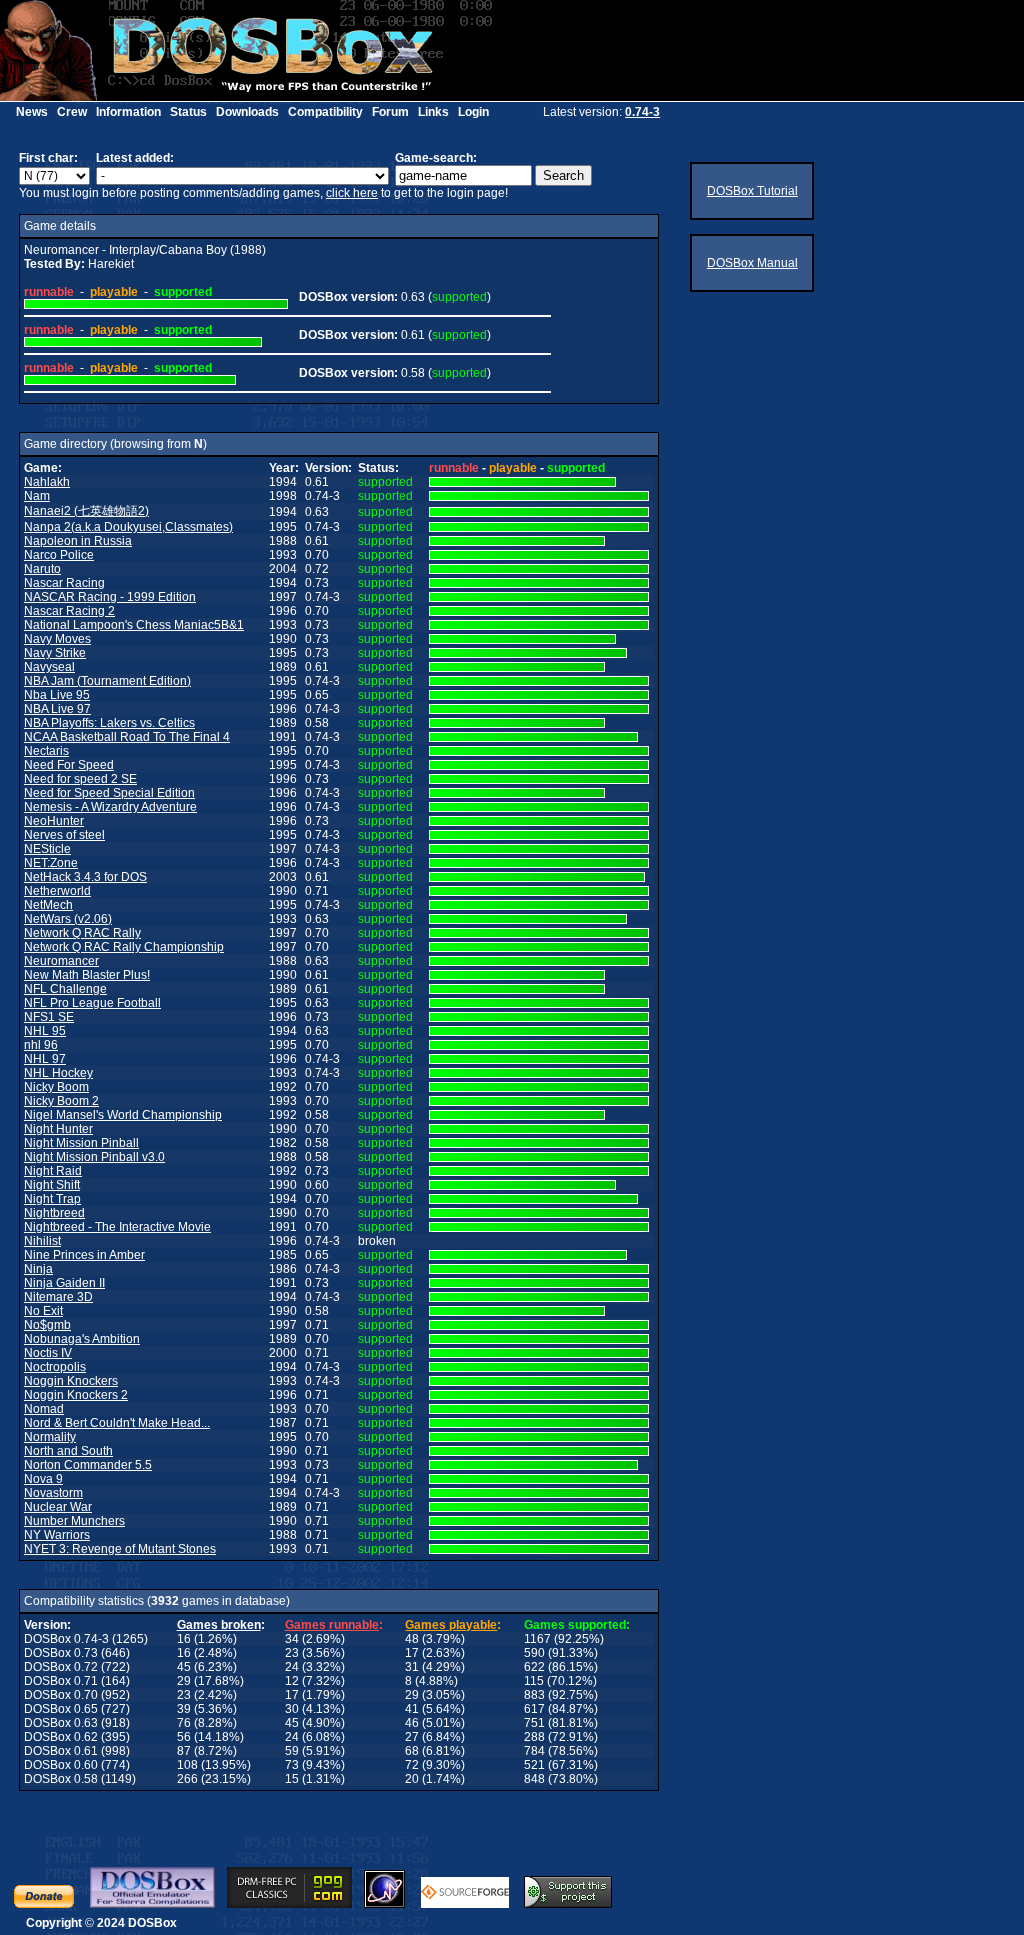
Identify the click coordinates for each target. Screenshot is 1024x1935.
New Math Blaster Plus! (87, 975)
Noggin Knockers (71, 1381)
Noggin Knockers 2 (76, 1395)
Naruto (42, 569)
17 (412, 1653)
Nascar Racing (64, 583)
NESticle (47, 849)
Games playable (451, 1625)
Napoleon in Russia (78, 541)
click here (352, 193)
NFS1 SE (49, 1017)
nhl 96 (41, 1045)
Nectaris (46, 751)
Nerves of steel (64, 835)
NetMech (48, 905)
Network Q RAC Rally (82, 933)
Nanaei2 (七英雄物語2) (86, 511)
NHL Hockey (58, 1073)
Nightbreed (54, 1213)
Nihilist (42, 1241)
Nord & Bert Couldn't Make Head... (117, 1423)
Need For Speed (69, 765)
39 (184, 1709)
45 (184, 1667)
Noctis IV (48, 1353)
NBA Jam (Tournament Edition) (107, 681)
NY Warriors (57, 1535)
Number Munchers (74, 1521)
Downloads (247, 112)
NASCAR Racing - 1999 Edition (110, 597)
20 (412, 1779)
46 (412, 1723)
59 (292, 1751)
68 (412, 1751)
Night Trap (52, 1199)
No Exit (43, 1311)
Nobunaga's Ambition (82, 1339)
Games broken (219, 1625)
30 (292, 1709)
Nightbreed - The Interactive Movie (117, 1227)
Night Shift (52, 1185)
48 (412, 1639)
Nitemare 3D (58, 1297)
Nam (37, 496)
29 (184, 1681)
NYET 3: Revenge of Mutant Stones (120, 1549)
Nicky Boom (56, 1087)
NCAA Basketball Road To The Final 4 (127, 737)
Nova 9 (43, 1479)
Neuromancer (61, 961)
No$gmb (47, 1325)
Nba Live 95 (57, 695)
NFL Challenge (65, 989)
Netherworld (57, 891)
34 (292, 1639)
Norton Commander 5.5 (88, 1465)
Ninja (38, 1269)
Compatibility (325, 112)
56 (184, 1737)
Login (473, 112)
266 (187, 1779)
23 (292, 1653)
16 (184, 1639)
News (32, 112)
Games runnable (332, 1625)
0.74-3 (642, 112)
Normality (50, 1437)
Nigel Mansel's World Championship (123, 1115)
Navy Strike (55, 653)
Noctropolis (55, 1367)
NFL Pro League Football (92, 1003)
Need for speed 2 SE (80, 779)
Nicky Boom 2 (61, 1101)
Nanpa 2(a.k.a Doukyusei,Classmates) (128, 527)
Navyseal (49, 667)
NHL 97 (45, 1059)
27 (412, 1737)
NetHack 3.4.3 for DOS (85, 877)
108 (187, 1765)
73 (292, 1765)
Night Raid (53, 1171)
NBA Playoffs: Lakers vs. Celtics (109, 723)
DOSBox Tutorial (752, 191)
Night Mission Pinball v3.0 (94, 1157)
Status (188, 112)
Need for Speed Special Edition (109, 793)
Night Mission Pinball (81, 1143)
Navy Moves (57, 639)
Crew (72, 112)
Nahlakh (47, 482)
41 (412, 1709)
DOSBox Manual (752, 263)
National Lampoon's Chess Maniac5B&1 (134, 625)
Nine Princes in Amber (84, 1255)
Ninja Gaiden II (64, 1283)
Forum (390, 112)
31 (412, 1667)
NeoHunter (54, 821)
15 (292, 1779)
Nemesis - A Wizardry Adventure (110, 807)
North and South (68, 1451)
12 (292, 1681)
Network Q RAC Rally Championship (124, 947)
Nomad (44, 1409)
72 (412, 1765)
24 (292, 1667)
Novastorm (53, 1493)
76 (184, 1723)
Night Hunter (58, 1129)
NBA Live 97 (57, 709)
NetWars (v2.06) (68, 919)
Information (128, 112)
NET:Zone (51, 863)
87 (184, 1751)
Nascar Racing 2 (69, 611)
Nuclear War (58, 1507)
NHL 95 (45, 1031)
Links (433, 112)
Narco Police (59, 555)
